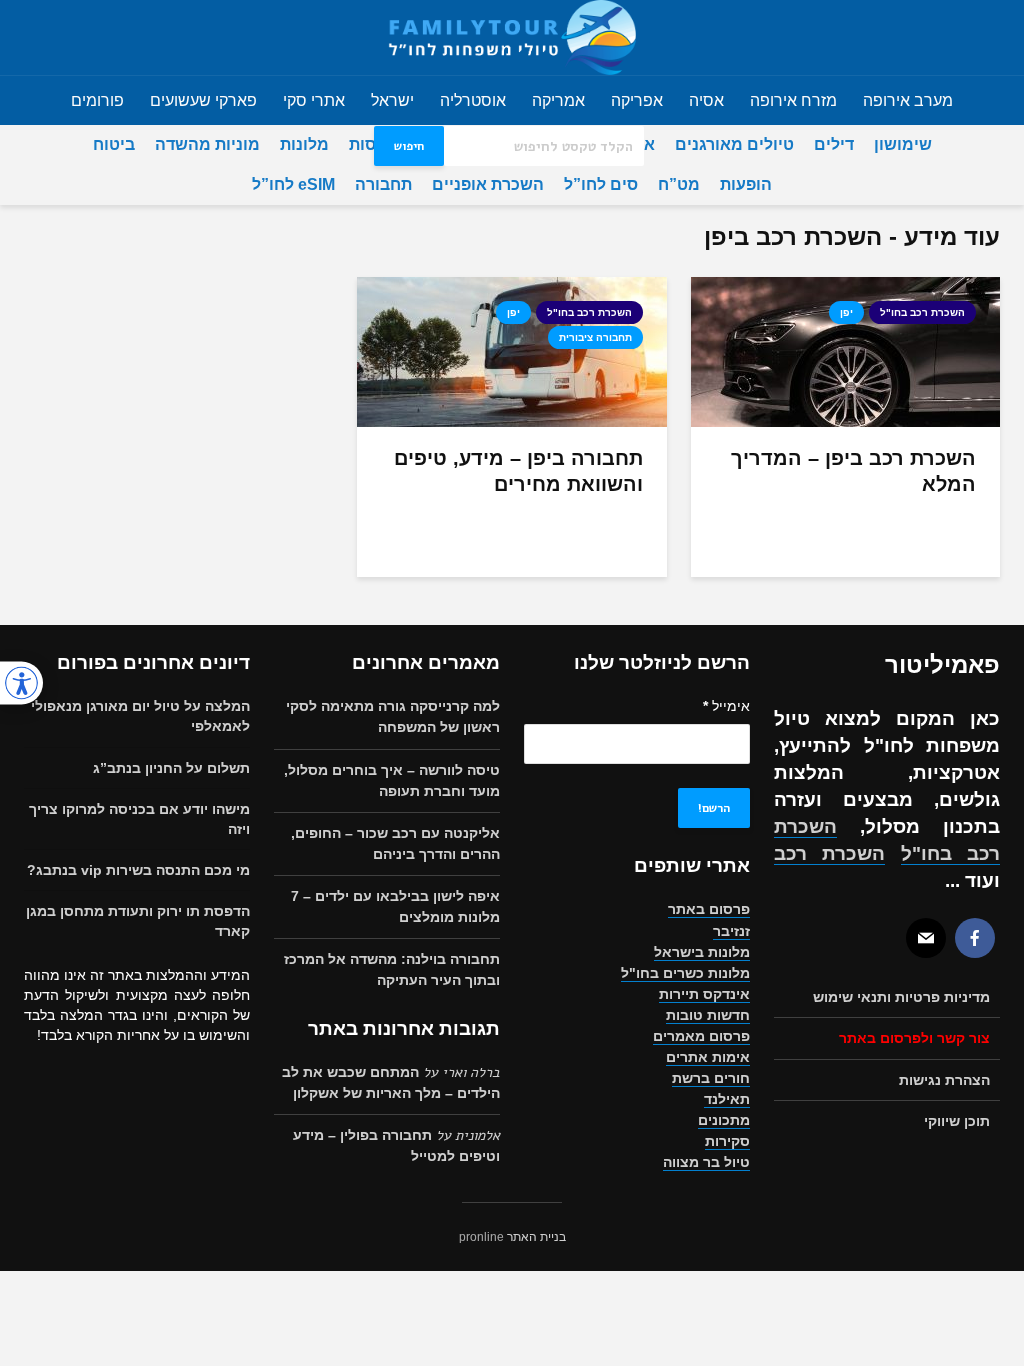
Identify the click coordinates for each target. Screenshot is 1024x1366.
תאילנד (727, 1099)
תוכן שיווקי (957, 1121)
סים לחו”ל (601, 184)
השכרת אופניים (488, 184)
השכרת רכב (829, 853)
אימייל (726, 706)
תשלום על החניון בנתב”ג (171, 768)
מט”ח (679, 184)
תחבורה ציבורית (595, 337)
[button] (21, 683)
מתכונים (724, 1120)
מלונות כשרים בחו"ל (685, 973)
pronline (481, 1237)
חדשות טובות (708, 1015)
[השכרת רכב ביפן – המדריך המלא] (845, 351)
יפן (846, 312)
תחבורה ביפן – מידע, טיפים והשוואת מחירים (518, 471)
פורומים (97, 100)
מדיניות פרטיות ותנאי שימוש (901, 997)
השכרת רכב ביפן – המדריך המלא (853, 471)
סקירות (727, 1141)
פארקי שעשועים (203, 100)
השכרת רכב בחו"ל (922, 312)
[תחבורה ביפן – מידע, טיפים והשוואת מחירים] (511, 351)
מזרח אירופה (793, 100)
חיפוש (409, 146)
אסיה (706, 100)
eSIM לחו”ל (293, 184)
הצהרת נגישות (944, 1080)
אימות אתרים (708, 1057)
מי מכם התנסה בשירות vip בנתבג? (138, 870)
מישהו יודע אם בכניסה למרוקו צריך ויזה (139, 819)
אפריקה (637, 100)
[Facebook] (975, 938)
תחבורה (383, 184)
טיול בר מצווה (706, 1162)
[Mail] (926, 938)
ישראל (392, 100)
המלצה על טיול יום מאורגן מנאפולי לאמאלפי (140, 716)
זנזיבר (731, 931)
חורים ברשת (711, 1078)
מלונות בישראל (702, 952)
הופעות (746, 184)
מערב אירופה (908, 100)
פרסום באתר (709, 909)
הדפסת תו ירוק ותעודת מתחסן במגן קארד (138, 921)
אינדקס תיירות (704, 994)
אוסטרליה (473, 100)
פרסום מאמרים (701, 1036)
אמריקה (558, 100)
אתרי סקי (314, 100)
